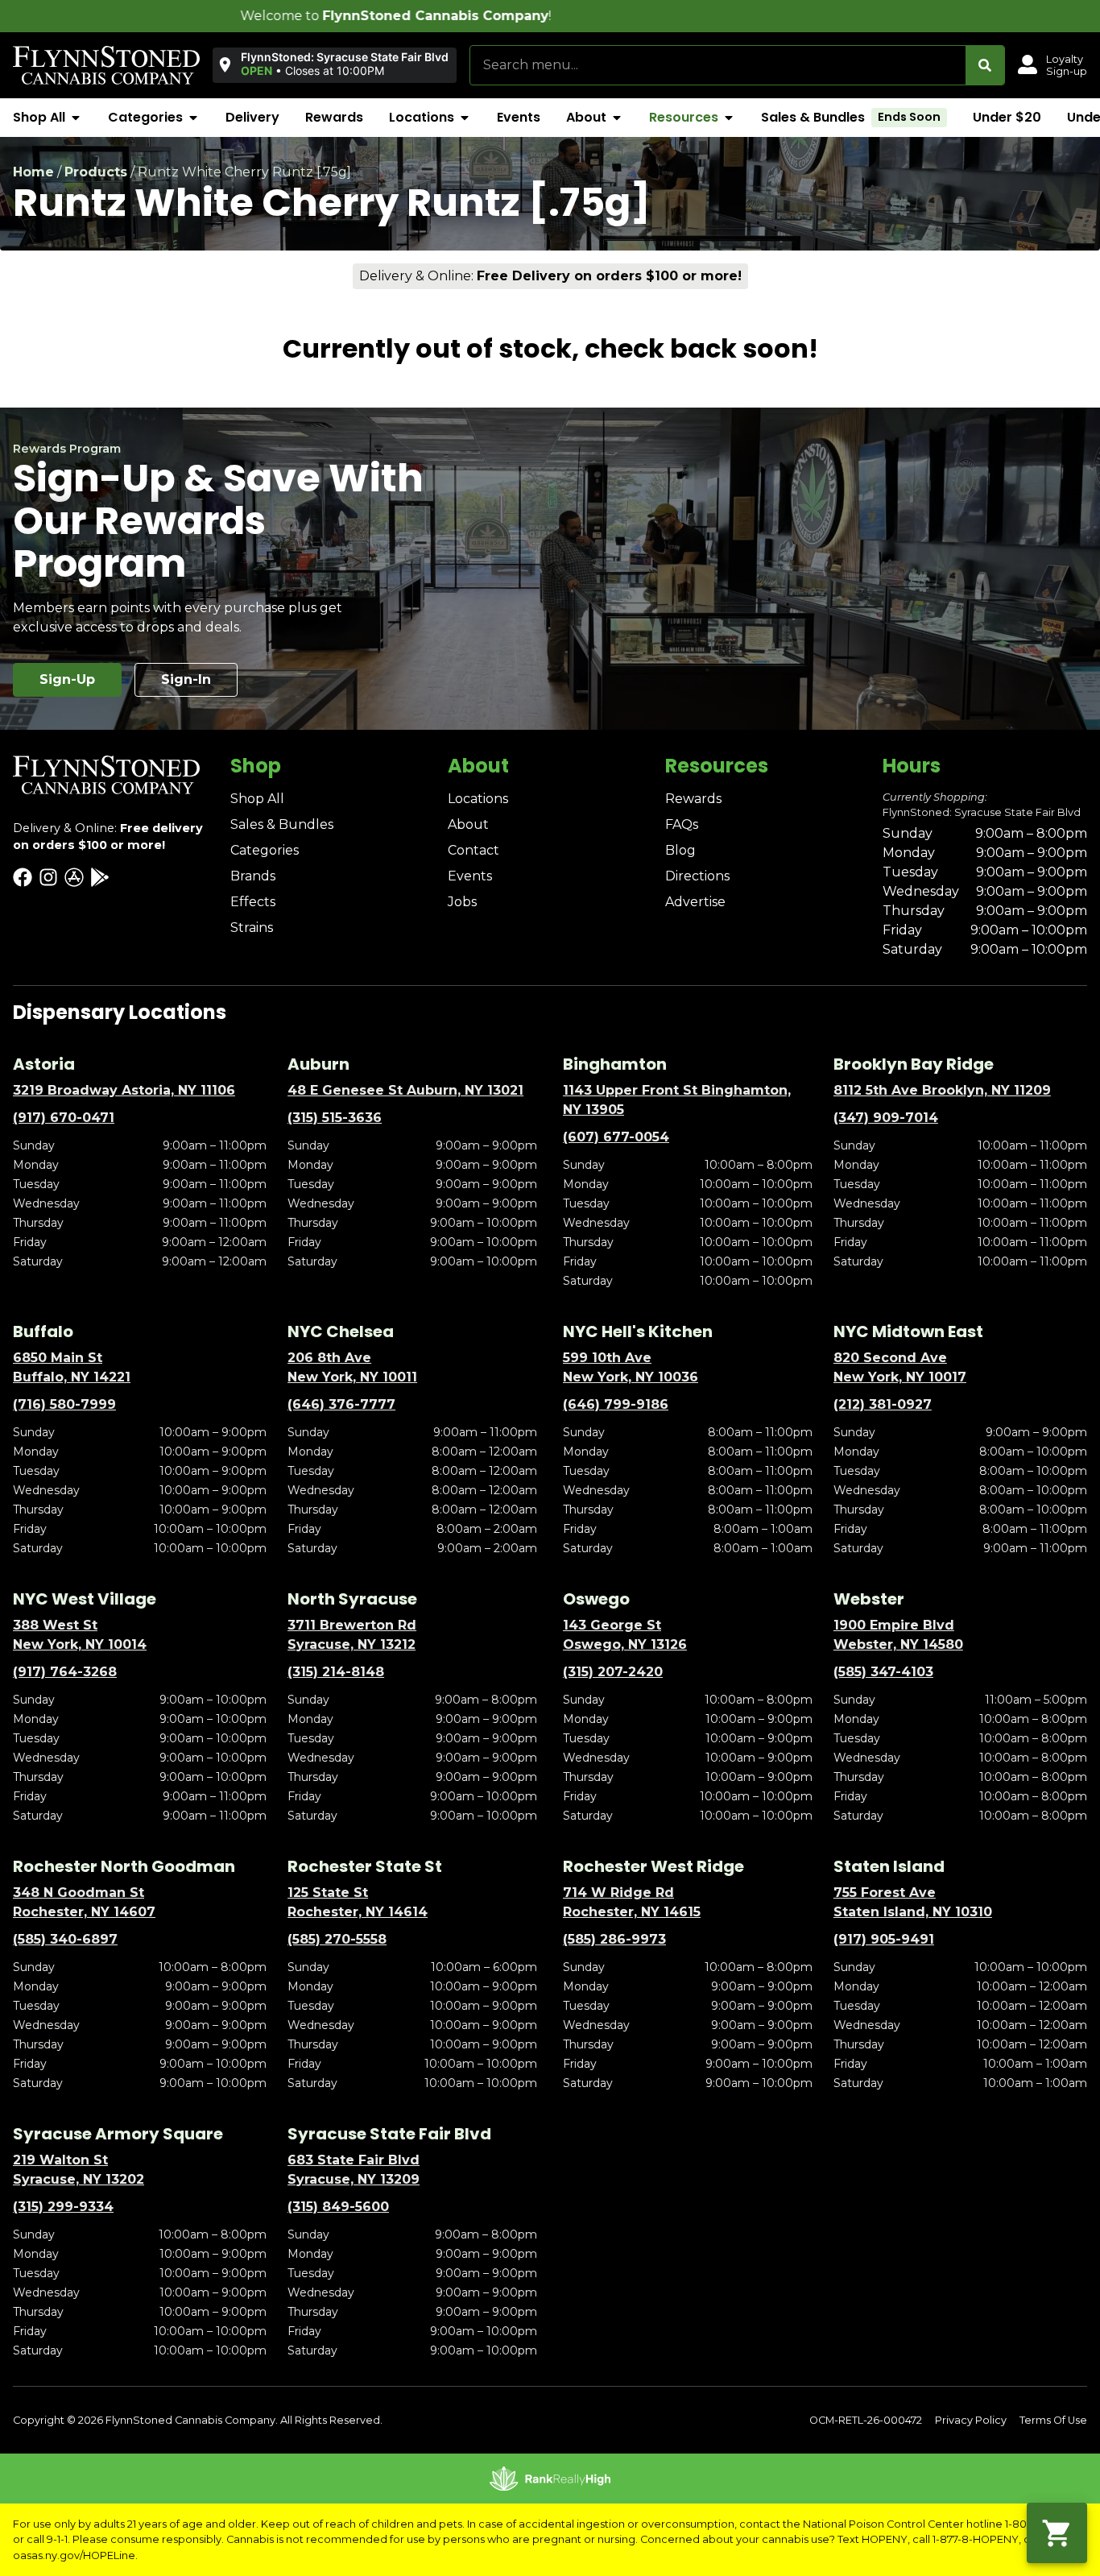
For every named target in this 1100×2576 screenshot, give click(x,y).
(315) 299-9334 (63, 2207)
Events (470, 876)
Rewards (693, 799)
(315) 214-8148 (336, 1672)
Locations (478, 799)
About (468, 824)
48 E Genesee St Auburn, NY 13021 (405, 1090)
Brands (253, 876)
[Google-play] (100, 877)
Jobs (462, 902)
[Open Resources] (729, 118)
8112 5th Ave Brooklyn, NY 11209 (942, 1090)
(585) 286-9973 (614, 1939)
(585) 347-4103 (883, 1672)
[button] (335, 64)
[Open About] (617, 118)
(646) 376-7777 (341, 1404)
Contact (473, 850)
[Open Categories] (193, 118)
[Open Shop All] (76, 118)
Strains (252, 928)
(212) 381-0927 (883, 1404)
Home (33, 172)
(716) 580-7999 (64, 1404)
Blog (680, 850)
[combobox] (718, 65)
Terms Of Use (1053, 2420)
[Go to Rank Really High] (550, 2479)
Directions (697, 876)
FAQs (682, 824)
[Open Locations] (465, 118)
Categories (265, 850)
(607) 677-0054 (616, 1137)
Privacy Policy (971, 2420)
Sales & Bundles (282, 824)
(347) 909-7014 (886, 1118)
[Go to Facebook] (23, 877)
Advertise (695, 902)
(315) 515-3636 (335, 1118)
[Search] (985, 65)
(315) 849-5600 (338, 2207)
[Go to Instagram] (48, 877)
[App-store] (74, 877)
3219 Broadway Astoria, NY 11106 (124, 1090)
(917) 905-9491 (884, 1939)
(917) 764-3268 (65, 1672)
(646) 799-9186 (616, 1404)
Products (96, 172)
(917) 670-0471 (64, 1118)
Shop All (257, 799)
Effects (253, 902)
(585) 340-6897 (65, 1939)
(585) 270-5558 (337, 1939)
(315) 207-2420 (613, 1672)
